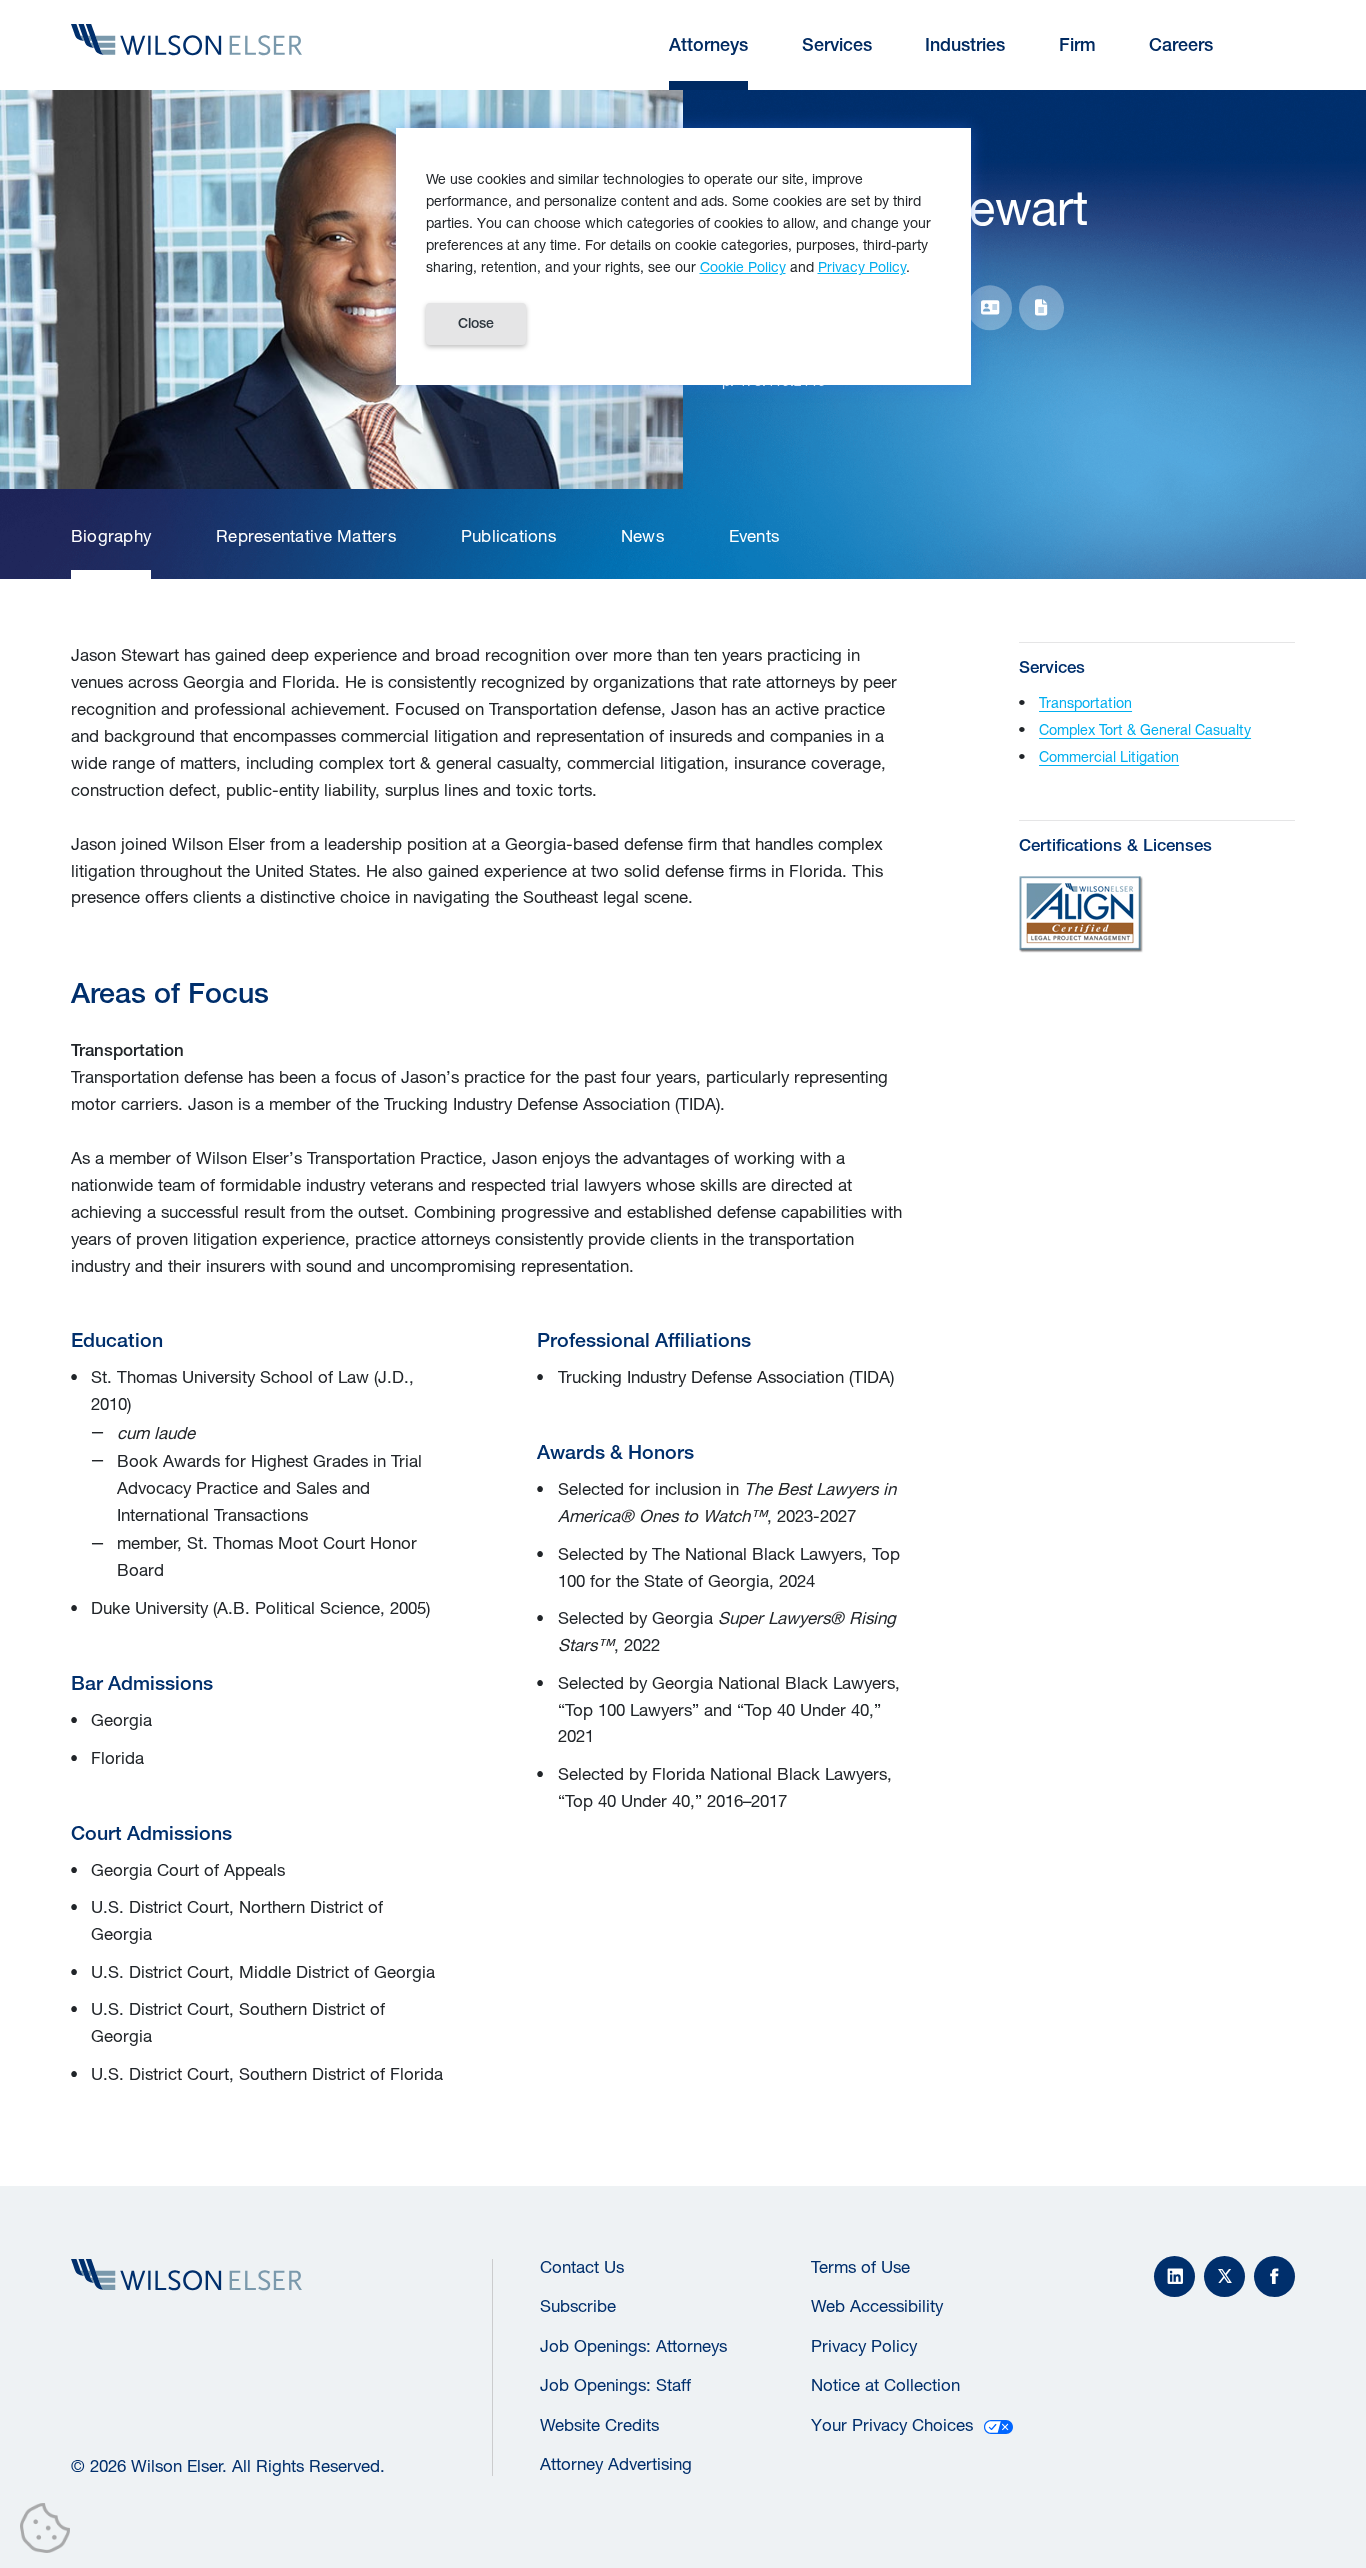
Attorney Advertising (616, 2464)
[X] (1224, 2276)
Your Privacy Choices (892, 2425)
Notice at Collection (885, 2385)
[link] (111, 537)
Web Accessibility (877, 2306)
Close (476, 323)
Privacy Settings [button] (50, 2532)
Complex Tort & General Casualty (1145, 729)
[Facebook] (1274, 2276)
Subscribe (578, 2306)
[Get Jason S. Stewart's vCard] (990, 307)
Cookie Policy (743, 266)
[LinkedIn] (1174, 2276)
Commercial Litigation (1109, 756)
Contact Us (582, 2267)
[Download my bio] (1041, 307)
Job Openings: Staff (615, 2385)
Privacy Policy (864, 2346)
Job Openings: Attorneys (633, 2346)
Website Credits (599, 2425)
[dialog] (683, 256)
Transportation (1085, 702)
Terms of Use (860, 2267)
